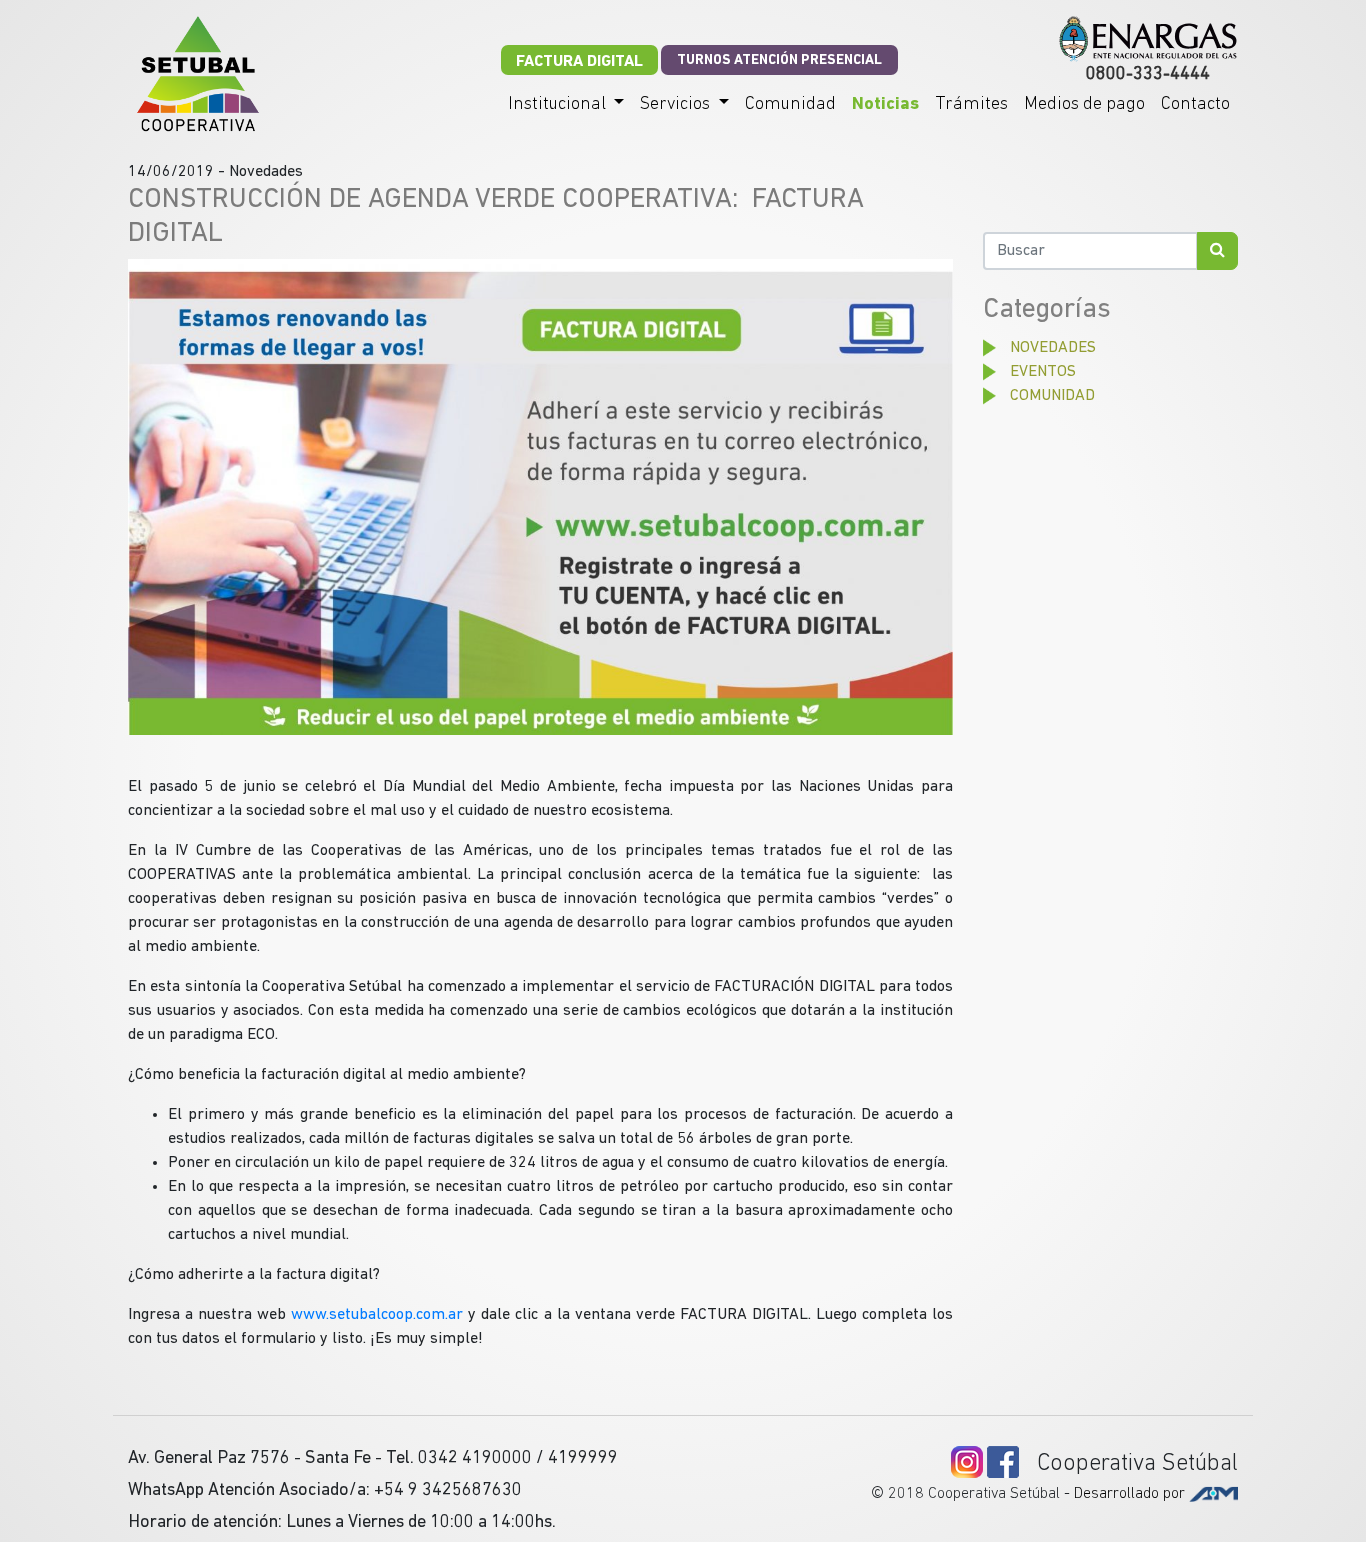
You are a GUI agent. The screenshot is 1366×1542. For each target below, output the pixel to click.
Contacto (1195, 105)
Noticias (885, 105)
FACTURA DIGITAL (579, 62)
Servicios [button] (677, 105)
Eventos (1043, 372)
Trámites (971, 105)
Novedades (1053, 348)
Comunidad (790, 105)
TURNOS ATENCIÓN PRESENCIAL (779, 60)
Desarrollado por (1131, 1494)
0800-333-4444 (1148, 75)
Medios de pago (1084, 105)
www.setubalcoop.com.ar (377, 1315)
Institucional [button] (559, 105)
